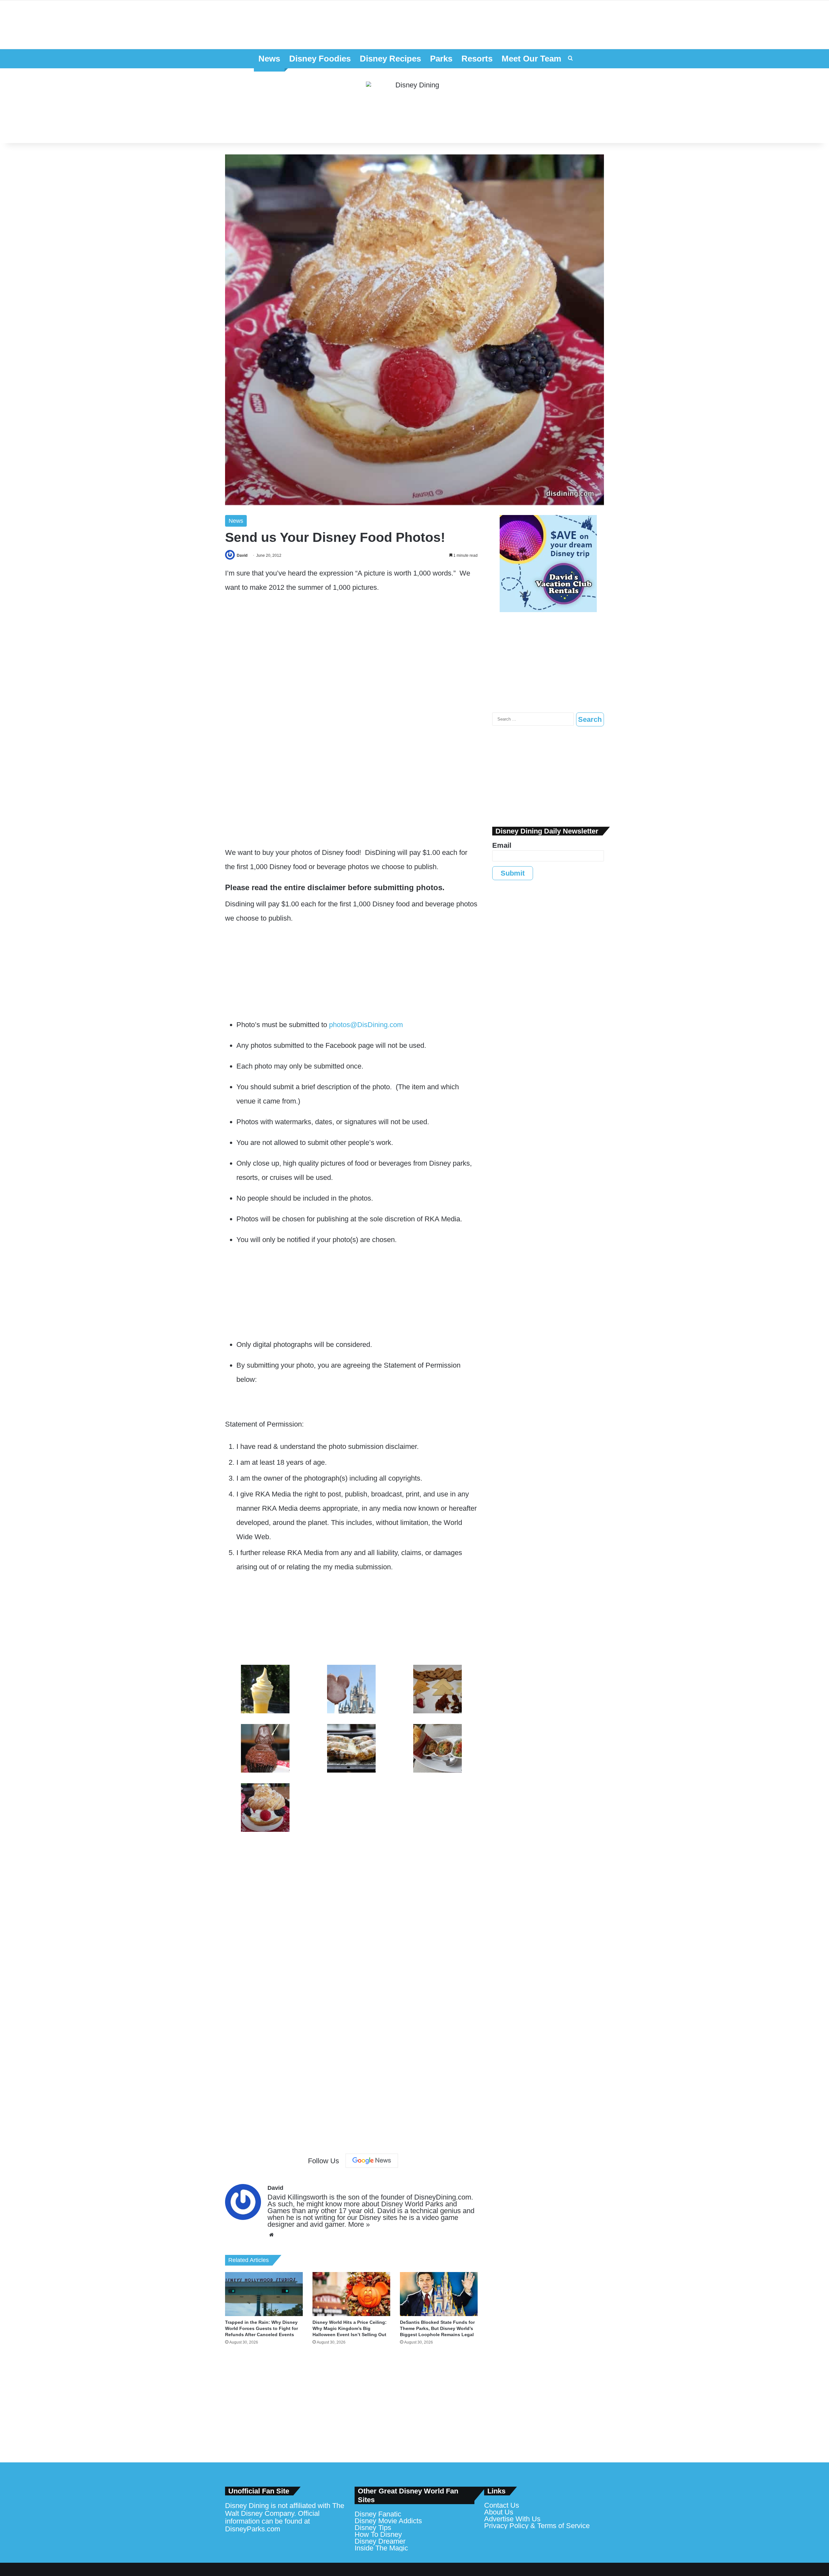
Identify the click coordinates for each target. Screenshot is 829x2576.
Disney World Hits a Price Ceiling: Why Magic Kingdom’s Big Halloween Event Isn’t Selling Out (350, 2328)
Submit (513, 873)
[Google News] (372, 2161)
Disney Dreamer (380, 2541)
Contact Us (502, 2505)
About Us (499, 2512)
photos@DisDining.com (366, 1025)
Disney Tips (373, 2528)
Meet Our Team (531, 59)
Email (502, 845)
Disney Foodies (320, 59)
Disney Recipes (390, 59)
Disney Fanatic (378, 2514)
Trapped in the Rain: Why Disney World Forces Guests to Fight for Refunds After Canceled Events (261, 2328)
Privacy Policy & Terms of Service (537, 2526)
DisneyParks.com (253, 2529)
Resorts (477, 59)
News (269, 59)
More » (359, 2224)
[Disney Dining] (414, 106)
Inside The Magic (381, 2548)
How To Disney (378, 2534)
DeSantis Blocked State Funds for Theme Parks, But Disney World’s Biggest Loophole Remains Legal (437, 2328)
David (242, 555)
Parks (441, 59)
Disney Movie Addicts (388, 2521)
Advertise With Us (512, 2519)
